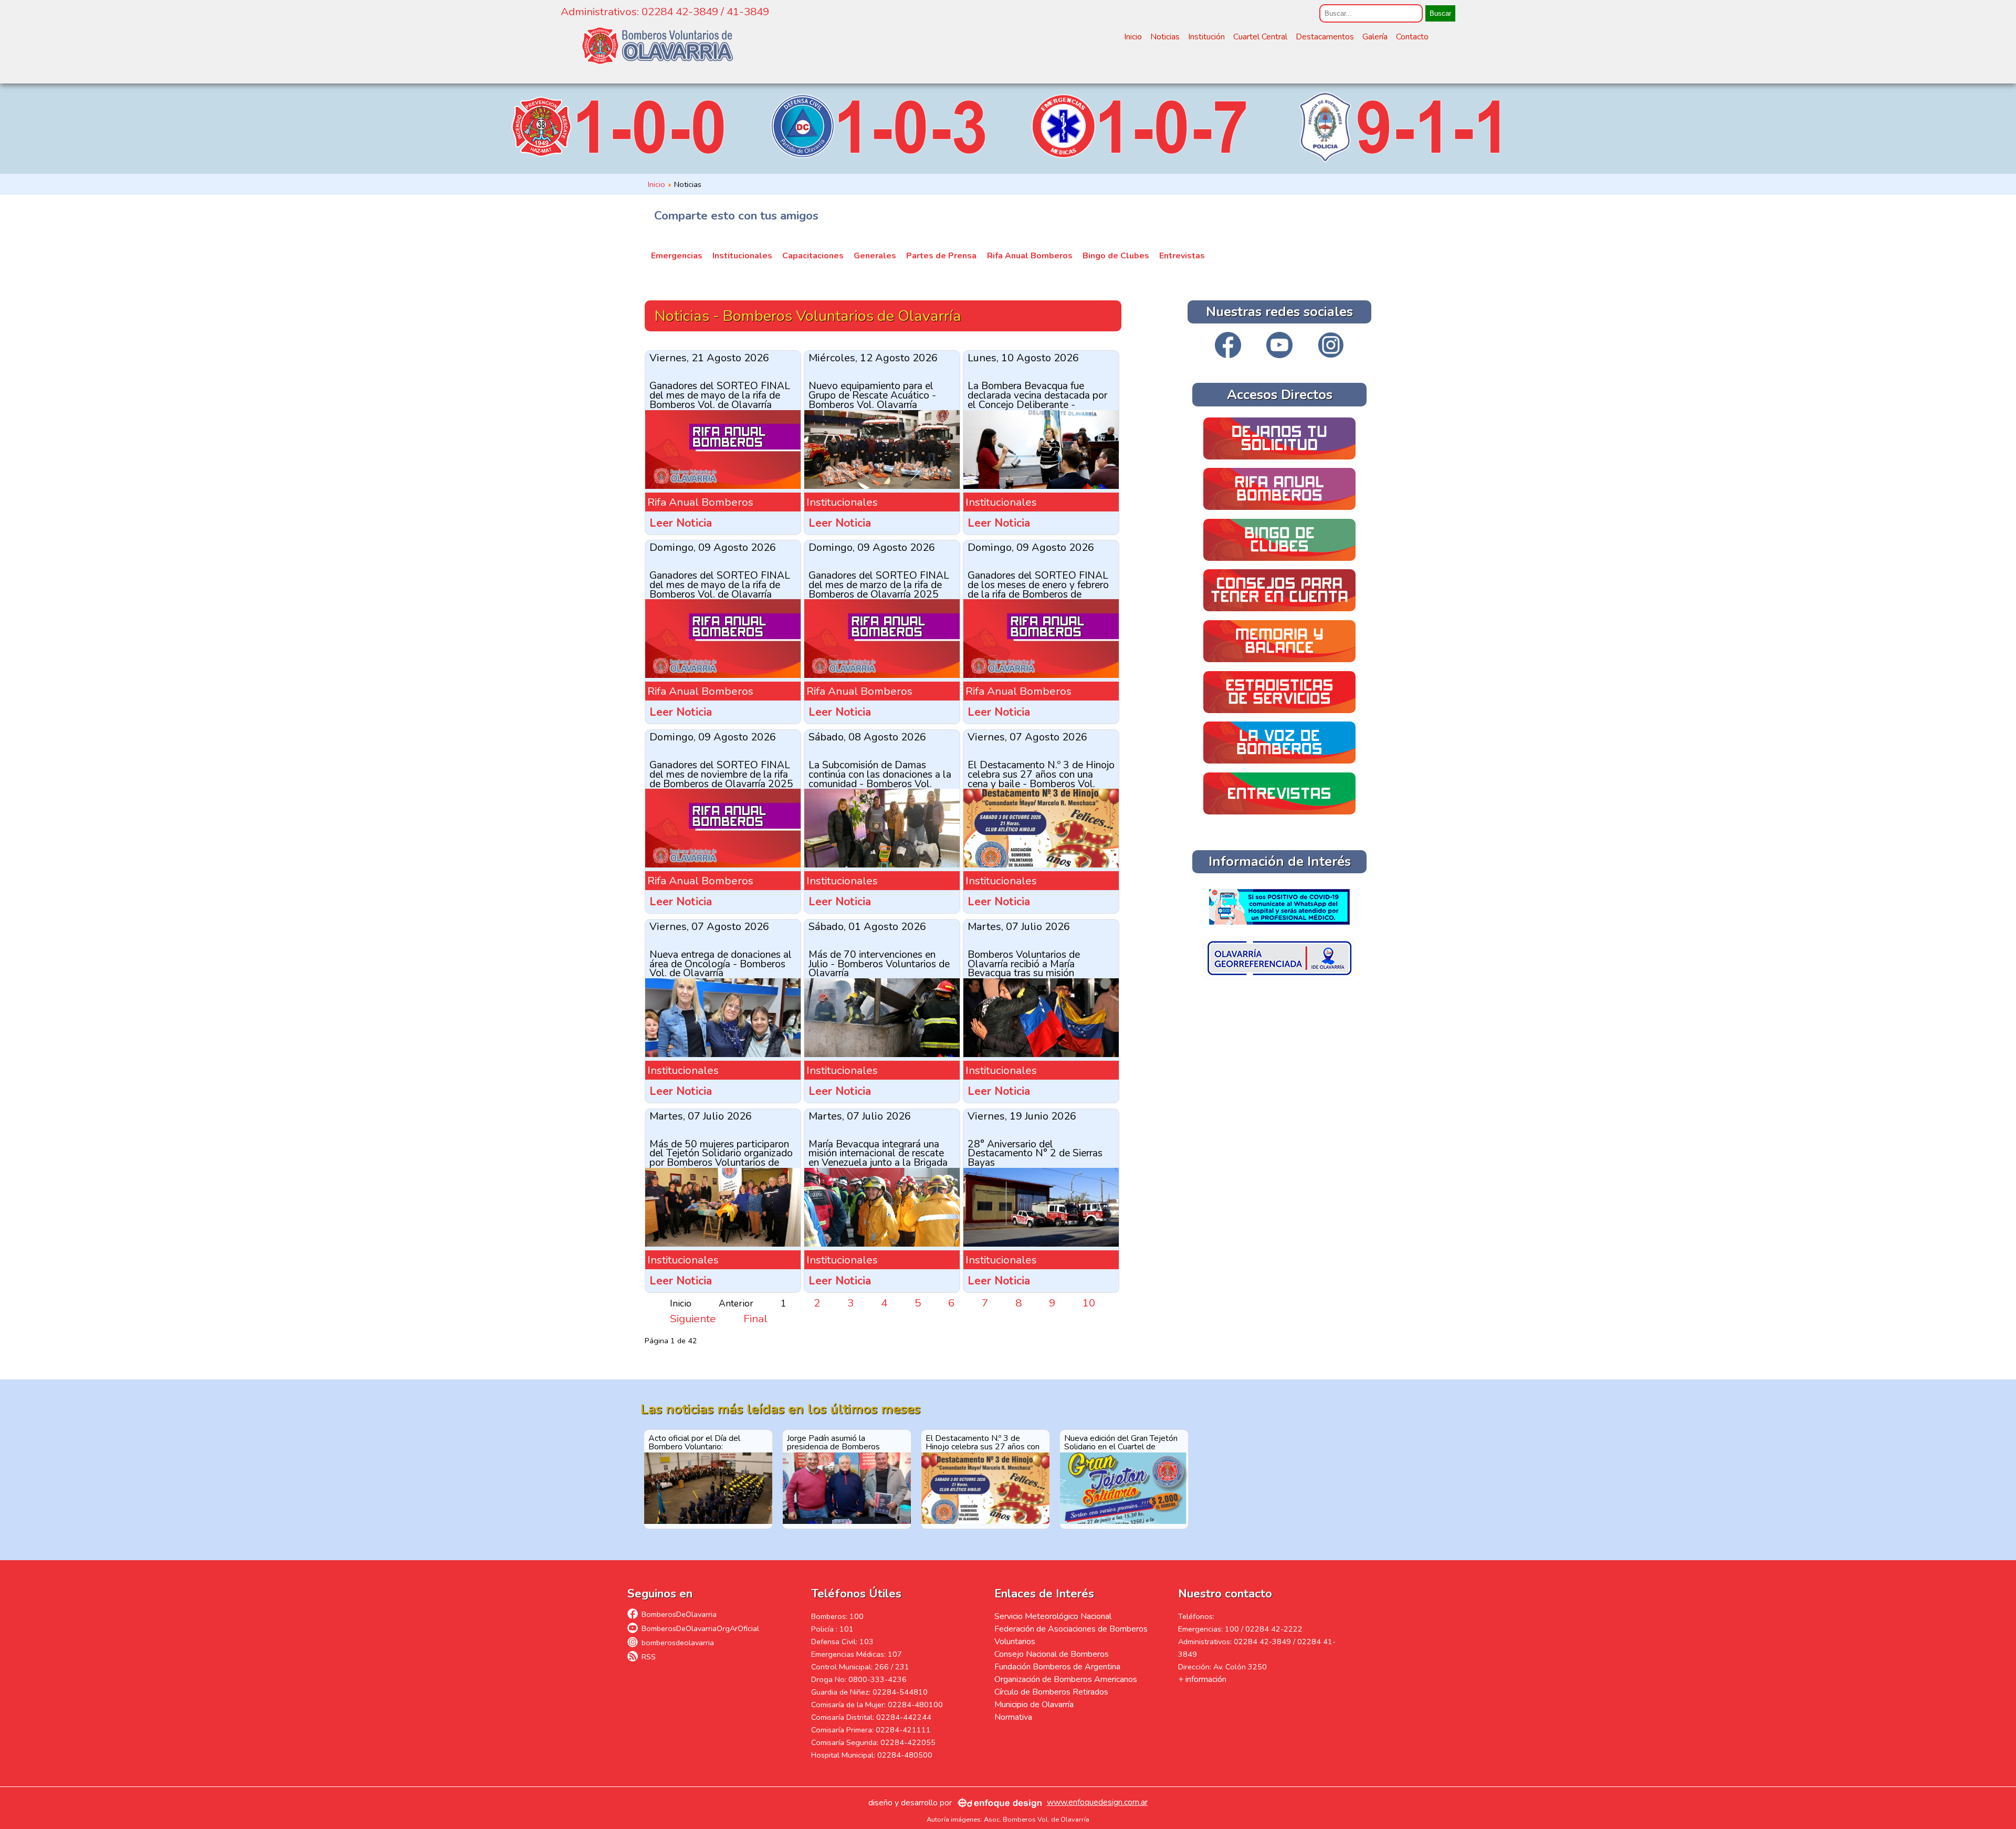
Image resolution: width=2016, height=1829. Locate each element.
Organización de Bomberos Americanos (1066, 1679)
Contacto (1412, 37)
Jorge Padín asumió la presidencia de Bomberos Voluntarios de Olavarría (833, 1442)
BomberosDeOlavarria (679, 1614)
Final (755, 1319)
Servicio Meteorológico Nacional (1053, 1616)
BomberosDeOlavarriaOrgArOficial (700, 1628)
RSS (649, 1657)
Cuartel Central (1260, 37)
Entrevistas (1182, 256)
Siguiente (693, 1319)
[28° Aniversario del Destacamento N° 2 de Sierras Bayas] (1041, 1243)
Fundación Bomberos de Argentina (1057, 1667)
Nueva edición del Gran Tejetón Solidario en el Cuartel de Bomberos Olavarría (1121, 1442)
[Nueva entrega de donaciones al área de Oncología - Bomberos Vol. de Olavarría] (723, 1053)
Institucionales (742, 256)
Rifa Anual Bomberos (1030, 256)
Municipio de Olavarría (1034, 1705)
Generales (875, 256)
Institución (1206, 37)
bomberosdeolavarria (678, 1643)
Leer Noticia (681, 523)
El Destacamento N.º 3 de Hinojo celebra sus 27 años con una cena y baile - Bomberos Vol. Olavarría (985, 1442)
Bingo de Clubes (1116, 256)
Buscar (1440, 13)
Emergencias (677, 256)
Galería (1375, 37)
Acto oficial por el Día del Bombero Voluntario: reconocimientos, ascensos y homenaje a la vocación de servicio (700, 1442)
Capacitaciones (813, 256)
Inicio (1133, 37)
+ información (1202, 1679)
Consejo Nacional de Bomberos (1052, 1654)
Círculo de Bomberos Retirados (1051, 1692)
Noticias (1165, 37)
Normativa (1013, 1717)
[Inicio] (657, 46)
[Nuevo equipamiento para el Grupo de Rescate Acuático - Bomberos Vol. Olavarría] (882, 485)
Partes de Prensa (941, 256)
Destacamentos (1325, 37)
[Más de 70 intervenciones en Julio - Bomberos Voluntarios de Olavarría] (882, 1053)
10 (1089, 1303)
